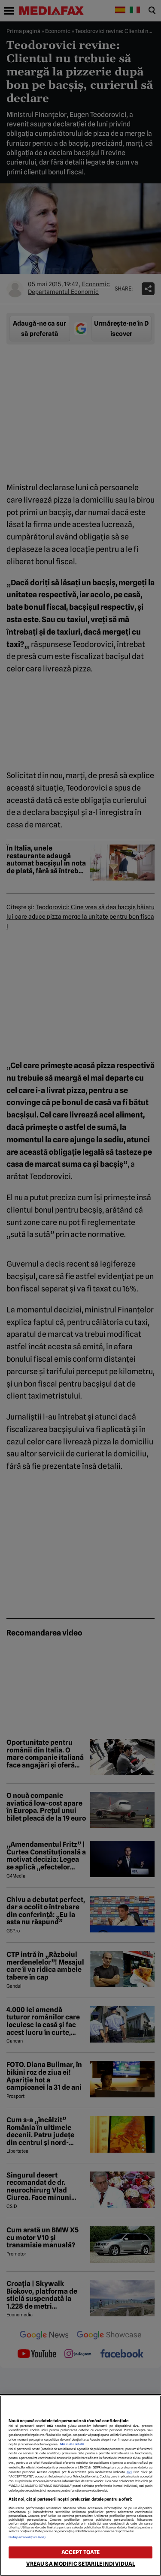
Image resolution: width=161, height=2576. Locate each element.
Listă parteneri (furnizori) (27, 2537)
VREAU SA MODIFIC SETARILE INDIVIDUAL (81, 2564)
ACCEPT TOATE (81, 2552)
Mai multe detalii (72, 2444)
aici (129, 2472)
